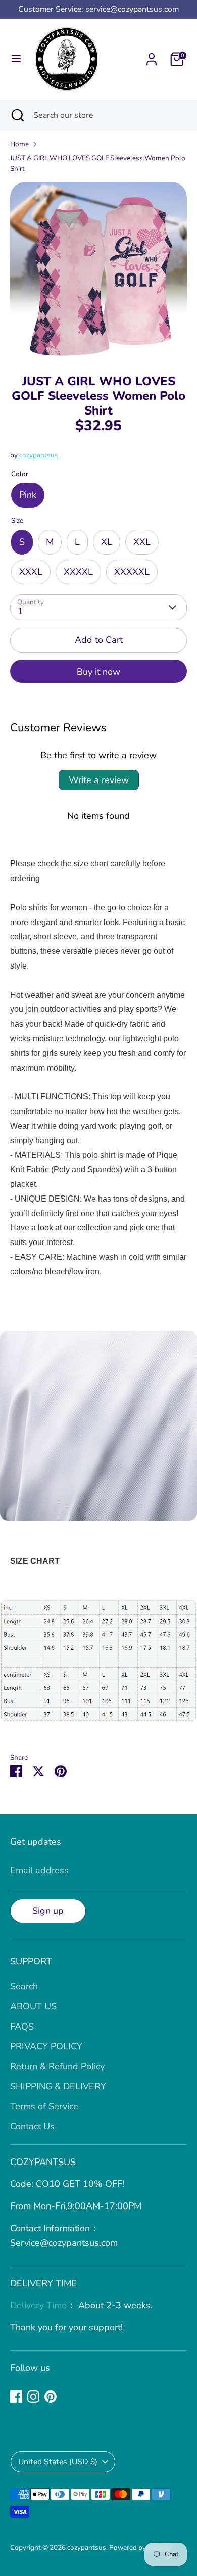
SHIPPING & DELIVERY (58, 2086)
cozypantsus (39, 455)
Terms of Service (44, 2106)
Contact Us (32, 2126)
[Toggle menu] (16, 59)
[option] (98, 270)
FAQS (22, 2027)
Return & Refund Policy (57, 2066)
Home (19, 144)
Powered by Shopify (140, 2547)
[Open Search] (17, 115)
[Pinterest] (51, 2397)
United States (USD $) (58, 2462)
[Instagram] (33, 2397)
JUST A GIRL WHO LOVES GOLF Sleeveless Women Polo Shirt (98, 164)
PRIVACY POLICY (46, 2046)
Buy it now (98, 672)
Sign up (48, 1911)
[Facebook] (16, 2397)
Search (24, 1986)
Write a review (99, 780)
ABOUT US (33, 2006)
